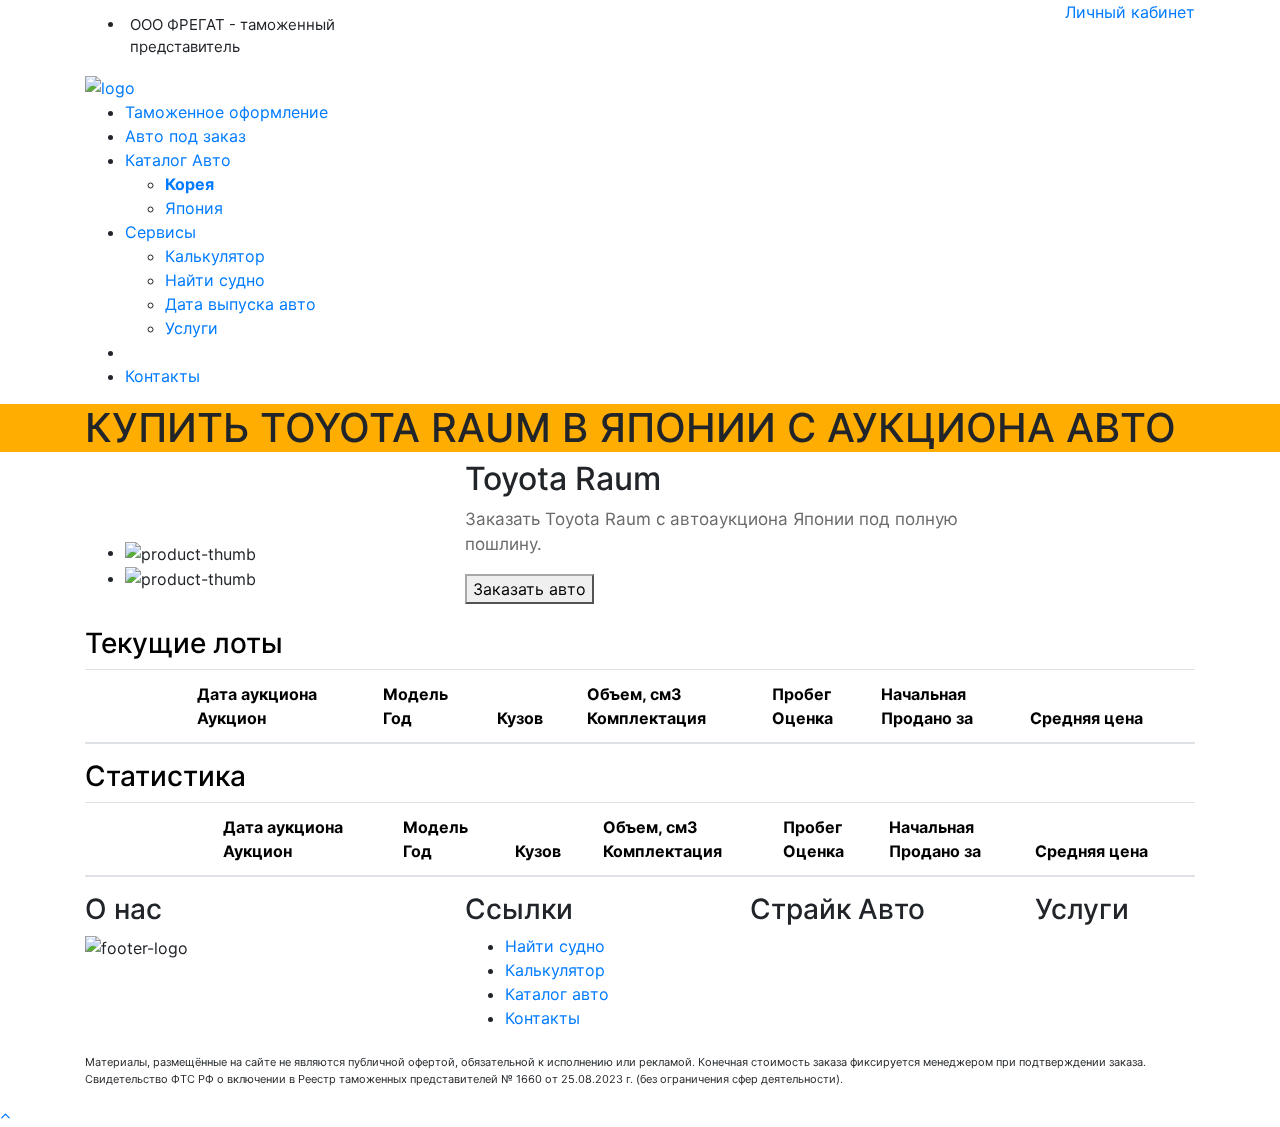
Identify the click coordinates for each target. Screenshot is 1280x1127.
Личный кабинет (1130, 12)
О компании (797, 946)
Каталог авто (557, 994)
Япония (194, 208)
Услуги (191, 328)
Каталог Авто (178, 160)
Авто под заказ (185, 136)
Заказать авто (529, 589)
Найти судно (215, 280)
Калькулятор (215, 256)
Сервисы (160, 232)
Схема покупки (810, 970)
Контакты (162, 376)
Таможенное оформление (226, 112)
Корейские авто (813, 994)
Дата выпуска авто (240, 304)
